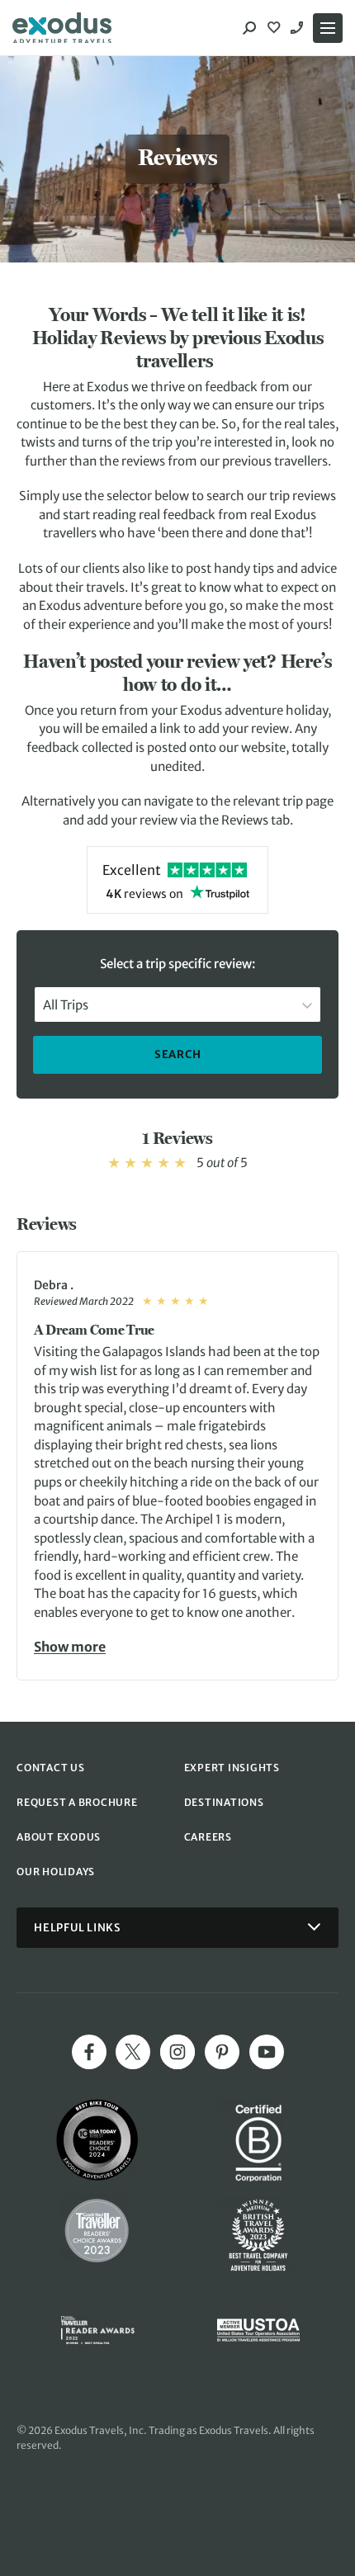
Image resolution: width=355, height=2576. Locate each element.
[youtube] (267, 2052)
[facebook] (89, 2052)
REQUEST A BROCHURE (77, 1802)
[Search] (249, 28)
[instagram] (177, 2052)
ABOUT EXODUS (59, 1837)
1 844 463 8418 (299, 28)
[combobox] (177, 1004)
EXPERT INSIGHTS (232, 1768)
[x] (133, 2052)
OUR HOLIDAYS (56, 1872)
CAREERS (208, 1837)
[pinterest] (222, 2052)
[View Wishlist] (276, 28)
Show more (70, 1646)
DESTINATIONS (224, 1802)
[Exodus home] (62, 28)
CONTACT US (51, 1768)
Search (178, 1054)
